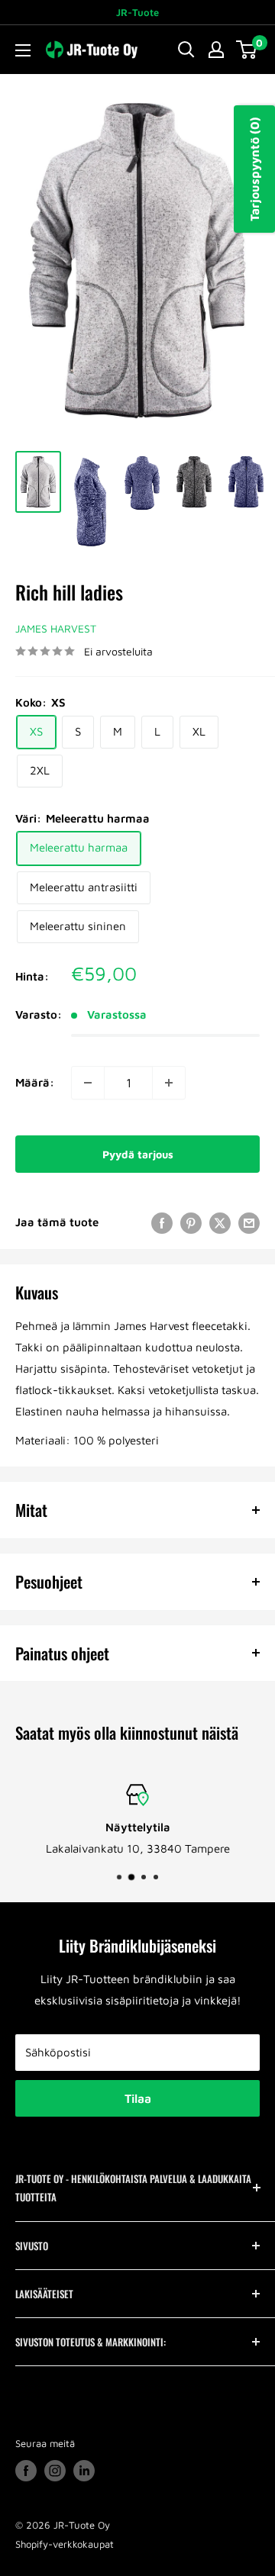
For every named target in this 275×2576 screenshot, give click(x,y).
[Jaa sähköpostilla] (249, 1222)
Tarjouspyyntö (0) (254, 169)
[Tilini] (216, 50)
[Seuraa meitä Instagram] (55, 2471)
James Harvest (56, 628)
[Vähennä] (88, 1083)
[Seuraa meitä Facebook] (26, 2471)
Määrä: (35, 1082)
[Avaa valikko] (23, 50)
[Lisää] (169, 1083)
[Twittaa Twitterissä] (220, 1222)
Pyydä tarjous (138, 1154)
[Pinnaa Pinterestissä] (191, 1222)
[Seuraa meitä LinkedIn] (84, 2471)
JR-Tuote (137, 12)
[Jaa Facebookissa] (162, 1222)
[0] (247, 50)
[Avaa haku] (186, 50)
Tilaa (138, 2098)
